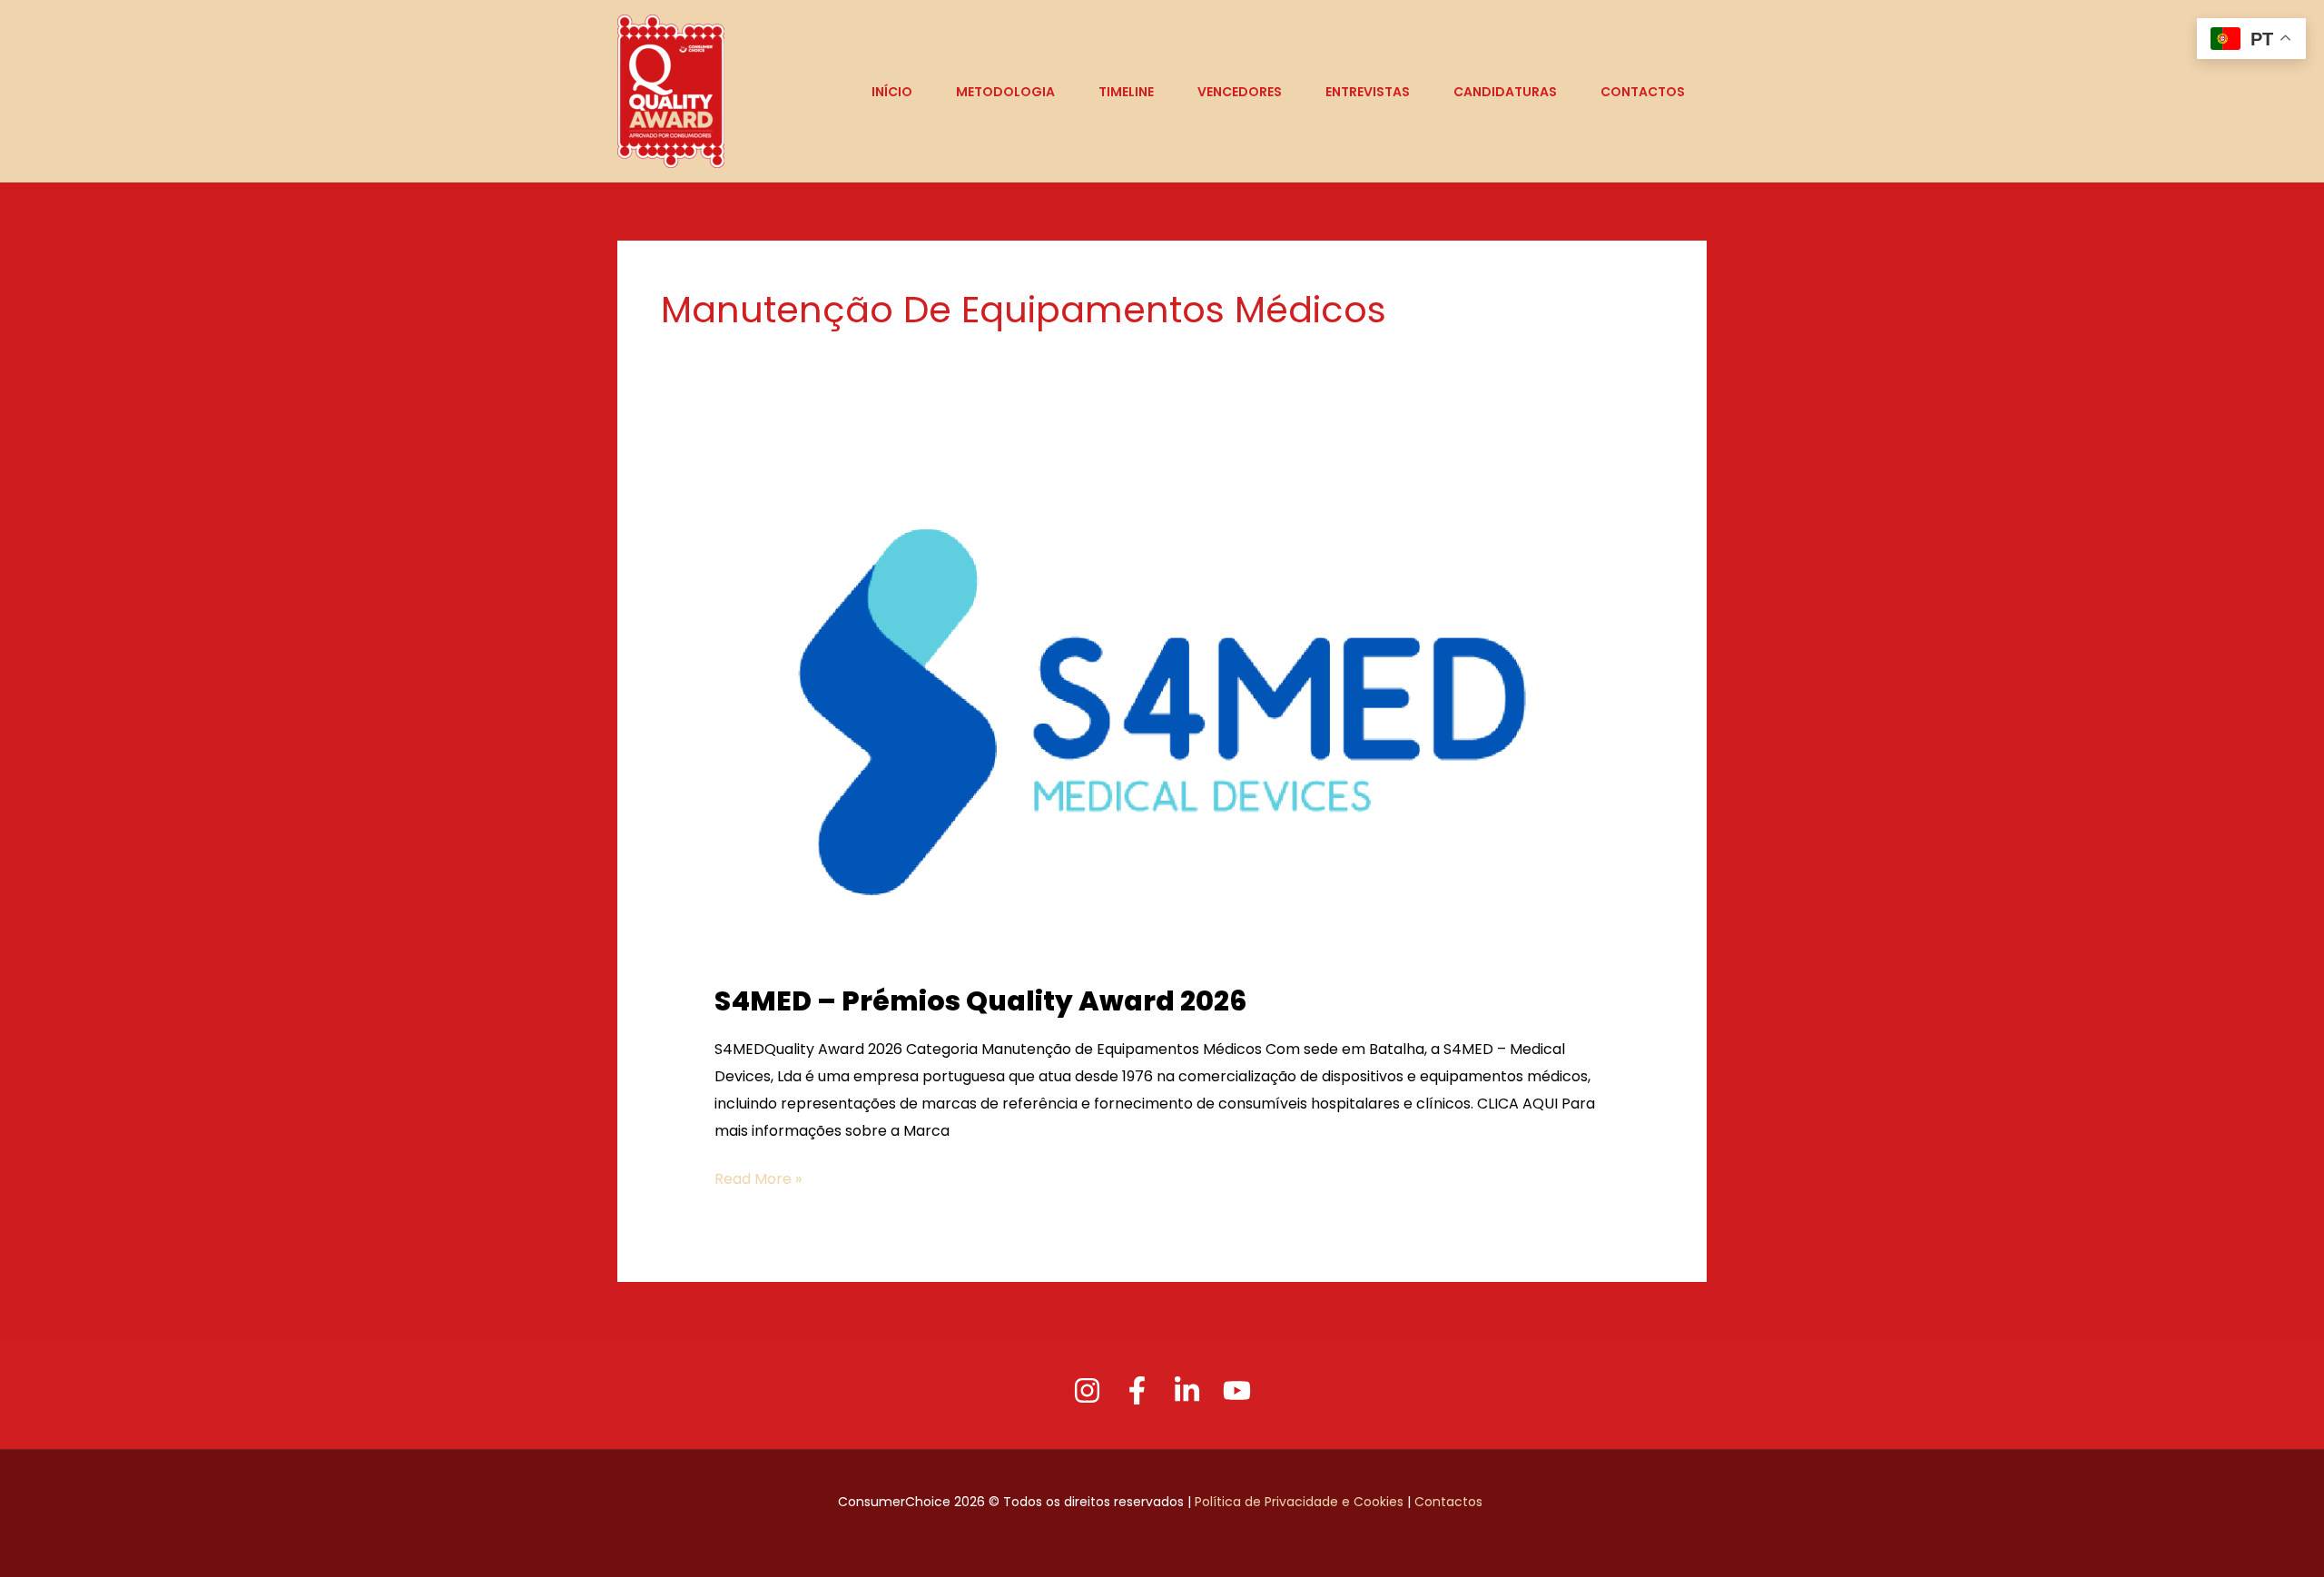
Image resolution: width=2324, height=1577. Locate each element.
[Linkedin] (1187, 1390)
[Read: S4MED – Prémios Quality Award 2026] (1162, 710)
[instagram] (1087, 1390)
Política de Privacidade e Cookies (1299, 1502)
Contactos (1450, 1502)
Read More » (758, 1178)
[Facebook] (1137, 1390)
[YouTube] (1237, 1390)
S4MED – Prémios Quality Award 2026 (980, 1001)
